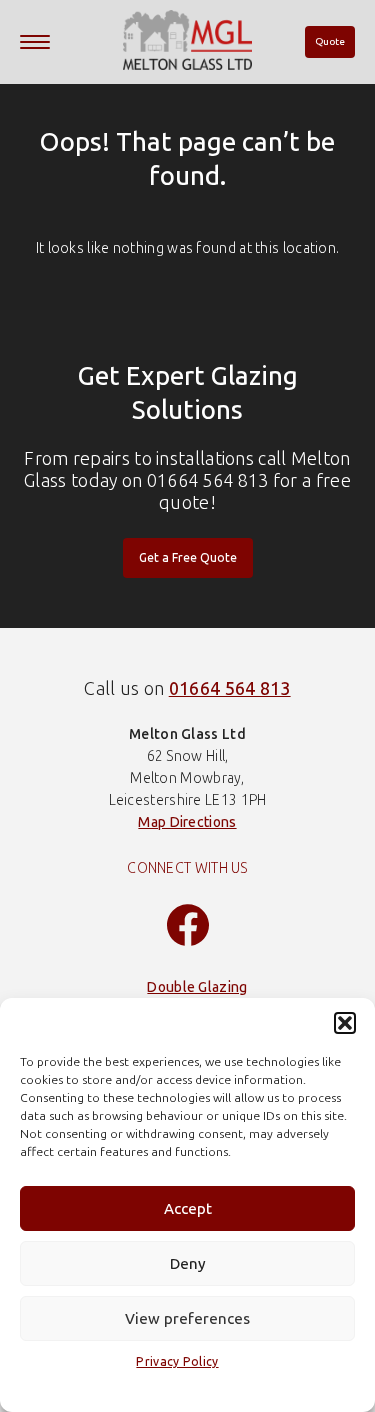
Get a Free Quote (188, 558)
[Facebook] (188, 927)
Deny (188, 1264)
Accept (188, 1209)
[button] (345, 1023)
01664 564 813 (230, 689)
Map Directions (187, 822)
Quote (330, 42)
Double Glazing (197, 987)
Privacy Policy (177, 1362)
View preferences (187, 1319)
